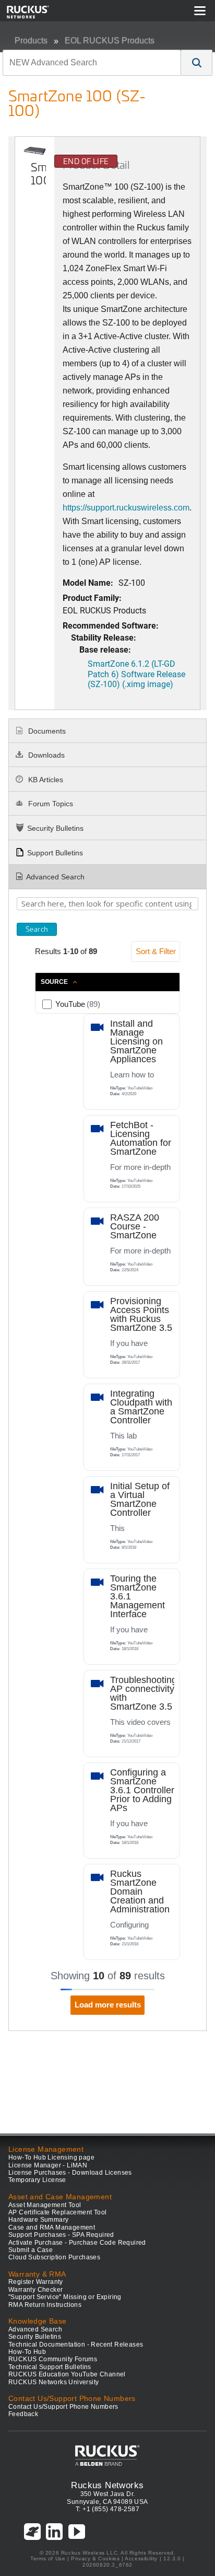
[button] (197, 63)
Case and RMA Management (52, 2227)
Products (31, 40)
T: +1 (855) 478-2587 (107, 2509)
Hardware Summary (38, 2220)
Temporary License (37, 2180)
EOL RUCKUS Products (110, 40)
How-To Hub (27, 2352)
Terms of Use (48, 2558)
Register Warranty (36, 2282)
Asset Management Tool (45, 2205)
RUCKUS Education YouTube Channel (67, 2374)
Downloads (45, 755)
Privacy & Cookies (95, 2558)
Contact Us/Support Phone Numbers (63, 2407)
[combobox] (92, 63)
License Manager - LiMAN (48, 2165)
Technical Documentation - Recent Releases (76, 2345)
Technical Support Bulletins (50, 2367)
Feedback (23, 2414)
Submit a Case (31, 2250)
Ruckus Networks (107, 2485)
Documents (46, 731)
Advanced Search (55, 877)
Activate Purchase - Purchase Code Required (77, 2243)
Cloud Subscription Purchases (54, 2257)
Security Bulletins (55, 828)
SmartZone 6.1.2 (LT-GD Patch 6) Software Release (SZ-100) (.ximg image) (136, 673)
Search (37, 929)
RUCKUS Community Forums (53, 2359)
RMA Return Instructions (45, 2305)
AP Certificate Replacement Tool (57, 2212)
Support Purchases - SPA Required (61, 2235)
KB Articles (45, 780)
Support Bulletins (55, 853)
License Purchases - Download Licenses (70, 2173)
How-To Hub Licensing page (51, 2157)
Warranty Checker (35, 2290)
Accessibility (141, 2558)
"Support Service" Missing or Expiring (65, 2297)
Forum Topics (50, 804)
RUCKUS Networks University (53, 2382)
